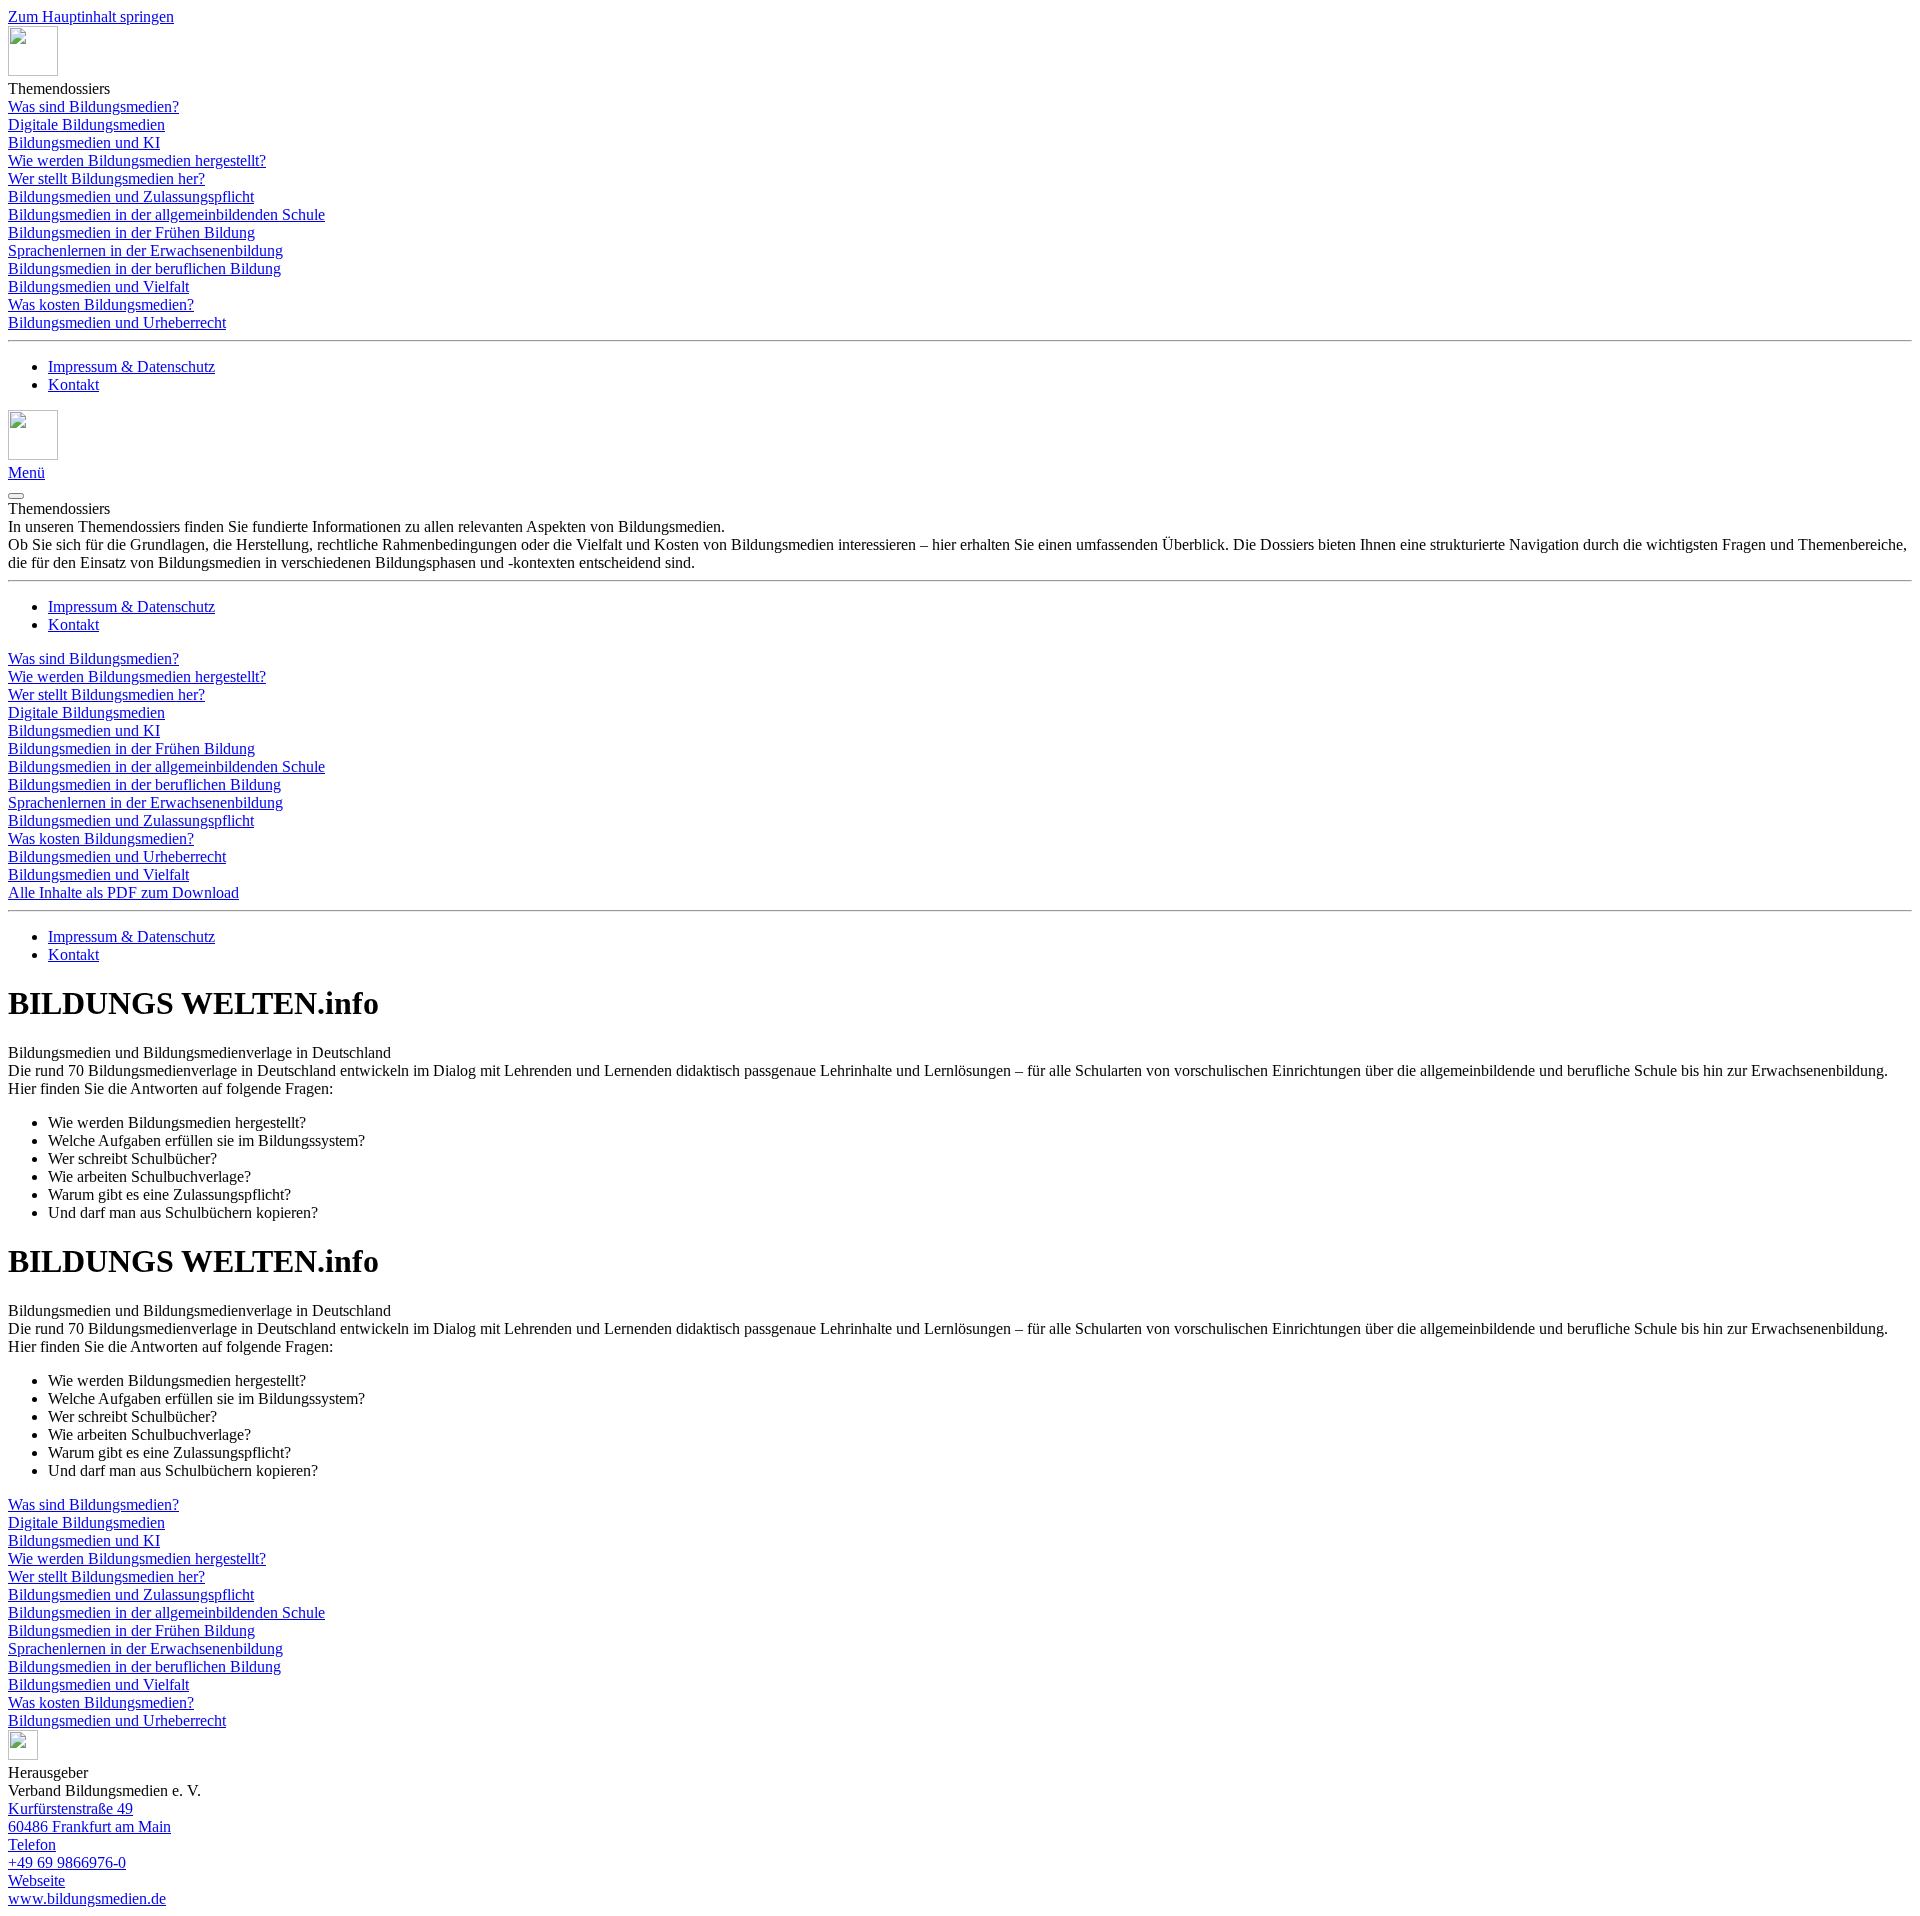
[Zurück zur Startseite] (33, 70)
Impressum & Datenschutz (131, 366)
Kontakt (73, 384)
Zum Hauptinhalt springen (91, 16)
